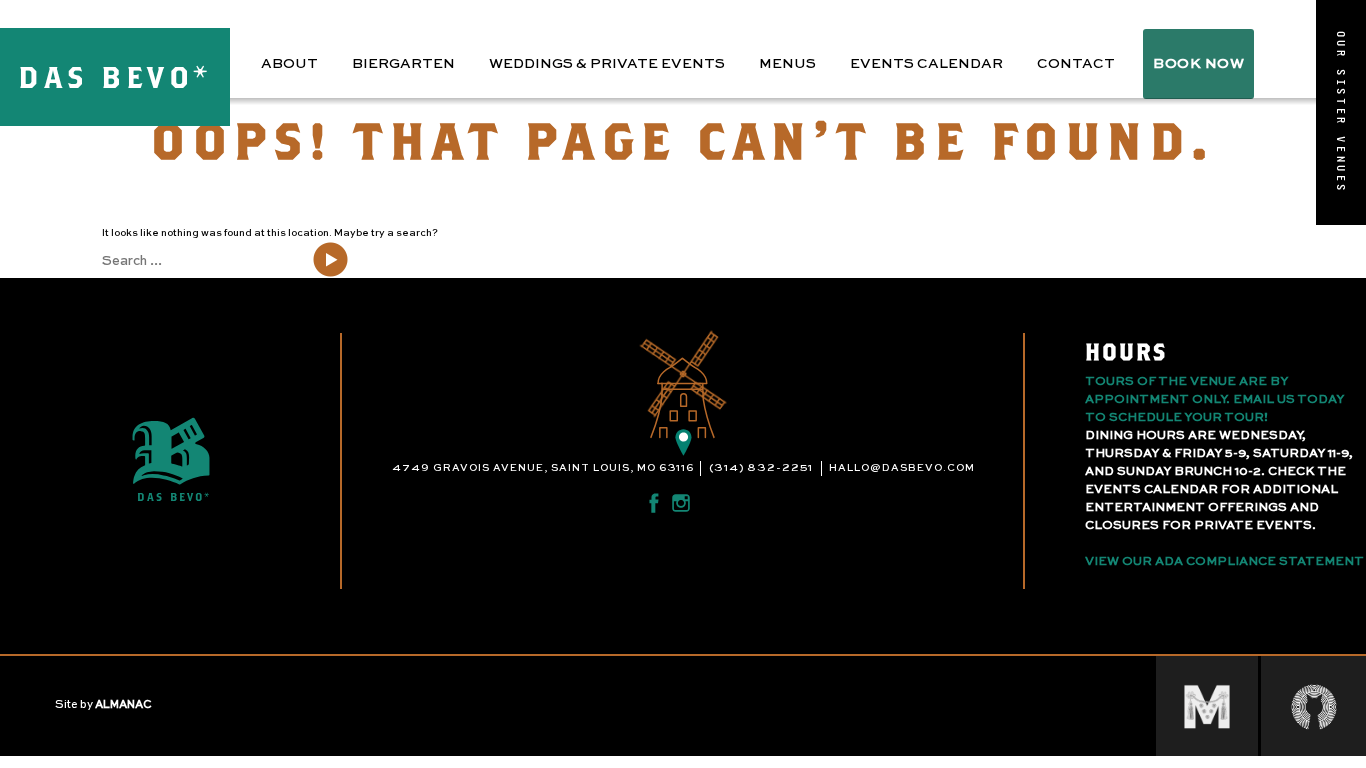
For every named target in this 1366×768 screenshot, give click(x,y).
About (289, 64)
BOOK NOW (1198, 64)
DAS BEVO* (115, 76)
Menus (787, 64)
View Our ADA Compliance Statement (1224, 562)
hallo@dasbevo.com (902, 468)
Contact (1076, 64)
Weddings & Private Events (607, 64)
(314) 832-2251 (761, 468)
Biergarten (403, 64)
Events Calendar (926, 64)
